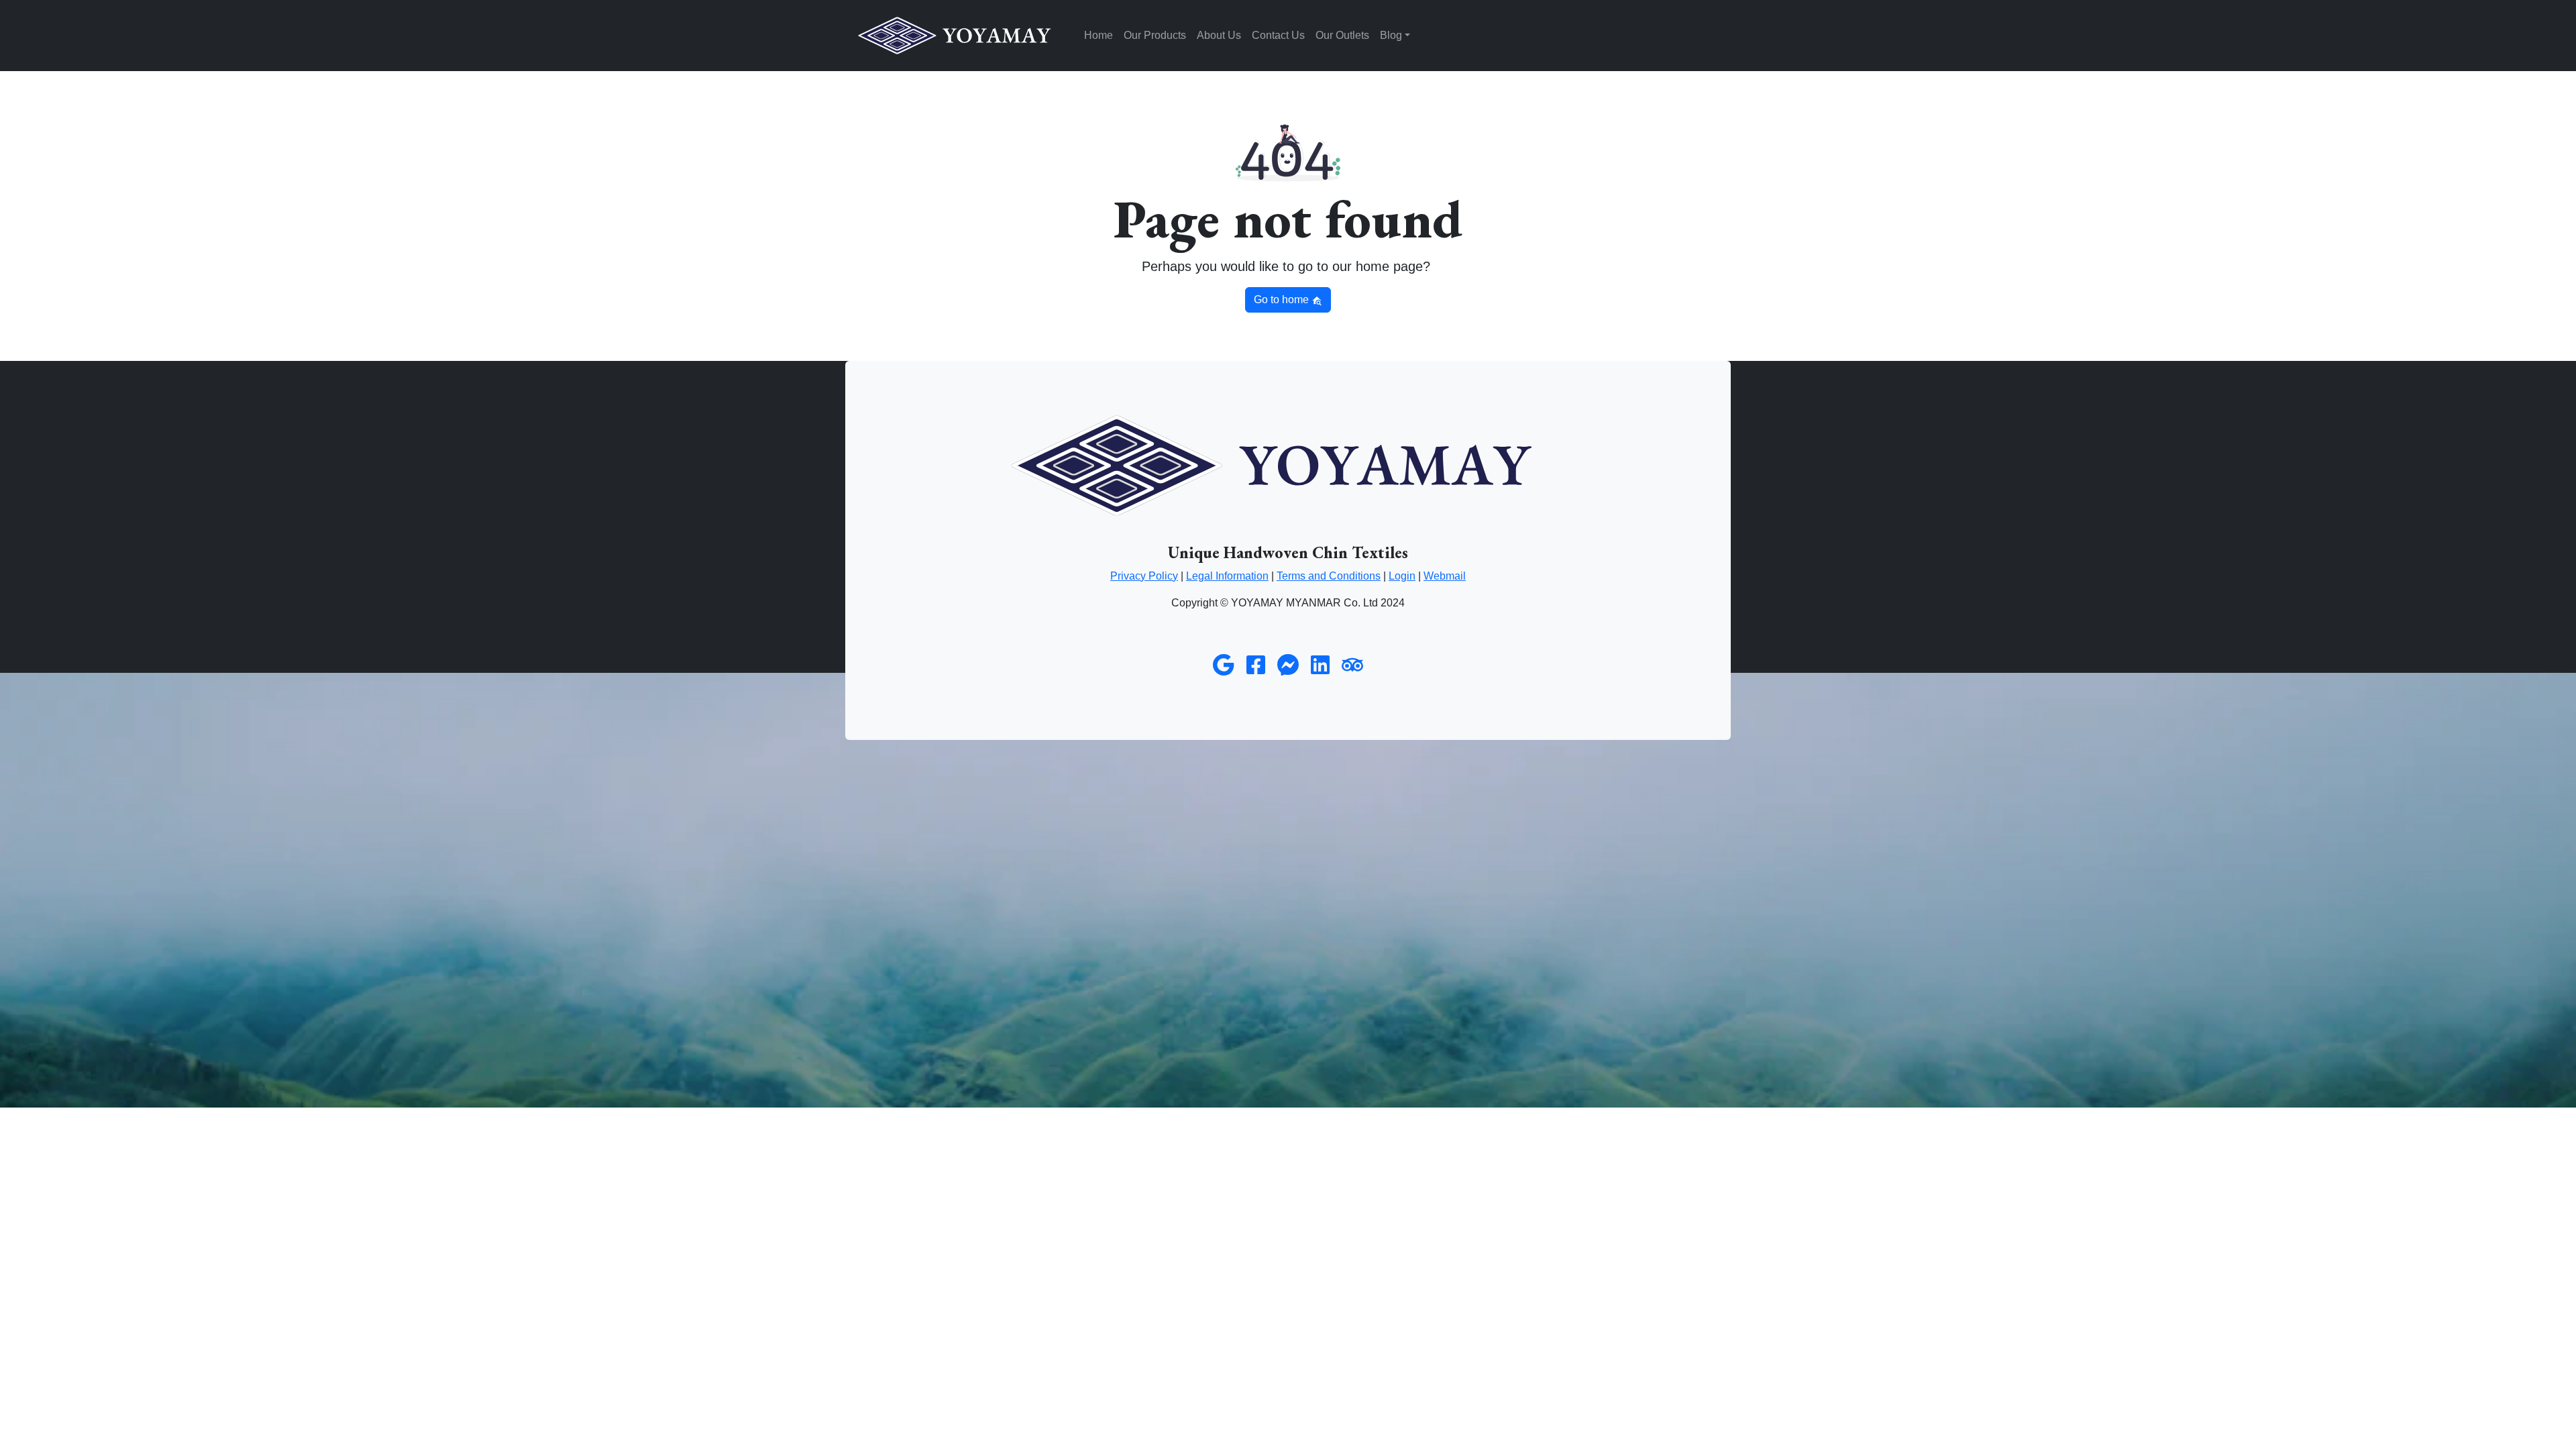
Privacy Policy (1144, 576)
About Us (1219, 35)
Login (1402, 576)
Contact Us (1278, 35)
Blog (1391, 35)
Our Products (1155, 35)
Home (1098, 35)
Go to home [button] (1283, 300)
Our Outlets (1342, 35)
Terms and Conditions (1329, 576)
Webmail (1445, 576)
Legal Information (1227, 576)
